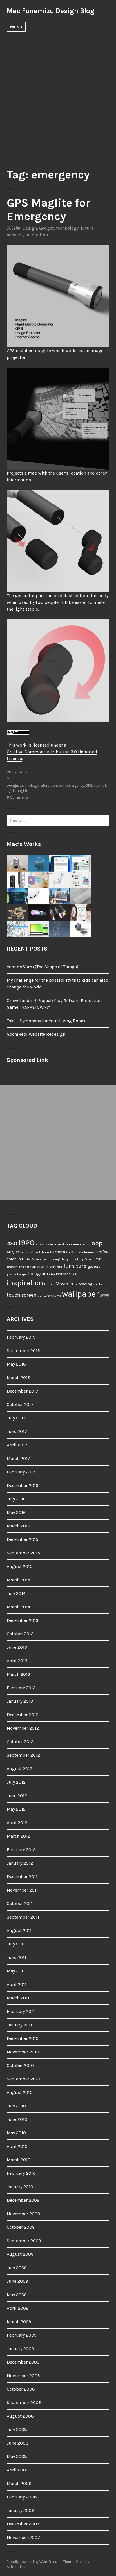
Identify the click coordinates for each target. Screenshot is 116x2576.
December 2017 (23, 1391)
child (78, 1252)
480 (12, 1243)
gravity (11, 1274)
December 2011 (22, 1877)
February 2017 (21, 1472)
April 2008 (18, 2470)
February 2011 (21, 2011)
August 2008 (20, 2416)
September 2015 (23, 1553)
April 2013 (17, 1661)
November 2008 (24, 2376)
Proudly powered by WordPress (32, 2562)
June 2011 (16, 1957)
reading (85, 1284)
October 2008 (21, 2389)
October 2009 (21, 2227)
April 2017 (17, 1445)
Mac (10, 779)
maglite (22, 791)
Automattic (16, 2567)
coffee (102, 1252)
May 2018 (16, 1364)
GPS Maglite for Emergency (48, 209)
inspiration (37, 235)
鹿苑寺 (105, 1296)
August (13, 1252)
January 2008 (21, 2510)
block (37, 1252)
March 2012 (18, 1836)
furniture (75, 1266)
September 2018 (24, 1351)
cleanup (89, 1252)
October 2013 (20, 1634)
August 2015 (20, 1566)
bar (23, 1252)
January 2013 (20, 1701)
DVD (98, 1259)
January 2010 (20, 2187)
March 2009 (19, 2322)
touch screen (22, 1295)
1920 (26, 1243)
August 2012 (20, 1769)
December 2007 (23, 2524)
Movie (62, 1284)
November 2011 (22, 1890)
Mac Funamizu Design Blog (51, 11)
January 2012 (20, 1863)
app (97, 1243)
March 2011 (18, 1998)
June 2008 (18, 2443)
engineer (25, 1267)
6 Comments (18, 797)
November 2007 (23, 2537)
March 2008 (19, 2483)
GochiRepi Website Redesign (36, 1034)
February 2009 (22, 2335)
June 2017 (17, 1431)
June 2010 (17, 2119)
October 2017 (20, 1404)
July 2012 (16, 1782)
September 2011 (23, 1917)
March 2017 (18, 1458)
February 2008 (22, 2497)
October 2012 (20, 1742)
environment (44, 1267)
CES (70, 1252)
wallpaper (80, 1294)
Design (30, 228)
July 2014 (16, 1593)
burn (45, 1252)
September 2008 (24, 2402)
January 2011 (19, 2025)
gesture (94, 1267)
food (60, 1267)
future (87, 228)
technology (67, 228)
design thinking (72, 1259)
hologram (38, 1274)
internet (100, 785)
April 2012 (17, 1823)
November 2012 (23, 1728)
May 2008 (17, 2456)
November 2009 (23, 2214)
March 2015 (18, 1580)
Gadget (46, 228)
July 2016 (16, 1499)
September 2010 (24, 2079)
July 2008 (17, 2429)
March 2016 (18, 1526)
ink (75, 1274)
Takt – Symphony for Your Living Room (46, 1021)
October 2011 (20, 1903)
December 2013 (23, 1620)
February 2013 (21, 1688)
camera (58, 1252)
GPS (89, 785)
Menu (16, 27)
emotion (12, 1267)
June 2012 (17, 1796)
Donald (89, 1259)
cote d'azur (32, 1259)
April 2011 (17, 1984)
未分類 (14, 228)
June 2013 (17, 1647)
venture (44, 1295)
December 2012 (23, 1715)
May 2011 (16, 1971)
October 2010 (20, 2065)
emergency (75, 785)
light (10, 791)
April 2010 (17, 2146)
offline (73, 1284)
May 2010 (16, 2133)
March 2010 (19, 2160)
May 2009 (17, 2295)
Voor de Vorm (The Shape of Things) (43, 967)
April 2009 (18, 2308)
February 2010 (21, 2173)
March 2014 (18, 1607)
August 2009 (20, 2254)
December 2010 (23, 2038)
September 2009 (24, 2241)
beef (30, 1252)
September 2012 (23, 1755)
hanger (22, 1274)
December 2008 (23, 2362)
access (40, 1244)
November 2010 (23, 2052)
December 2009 (23, 2200)
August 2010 (20, 2092)
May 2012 (16, 1809)
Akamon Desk (55, 1244)
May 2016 (16, 1512)
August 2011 (19, 1930)
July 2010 (16, 2106)
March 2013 (18, 1674)
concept (15, 235)
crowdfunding (50, 1259)
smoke (98, 1284)
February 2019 (21, 1337)
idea (52, 1274)
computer (15, 1259)
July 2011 (16, 1944)
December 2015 (23, 1539)
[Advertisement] (58, 97)
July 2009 (17, 2268)
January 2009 (20, 2349)
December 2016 (23, 1485)
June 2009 (17, 2281)
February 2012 (21, 1850)
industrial (64, 1274)
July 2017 (16, 1418)
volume (56, 1296)
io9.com (49, 1284)
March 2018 (19, 1377)
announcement (78, 1244)
